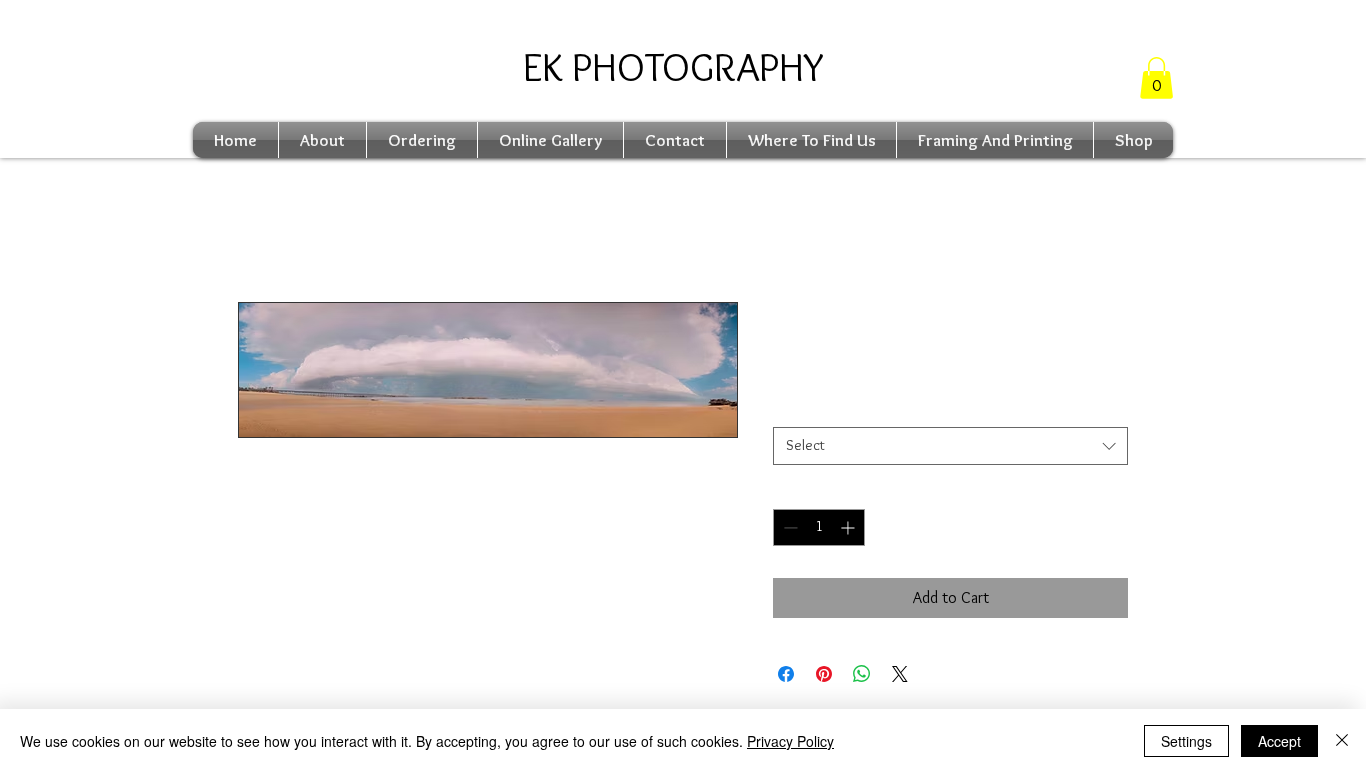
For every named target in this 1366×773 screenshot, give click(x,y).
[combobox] (950, 446)
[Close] (1342, 741)
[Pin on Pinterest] (824, 674)
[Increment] (849, 527)
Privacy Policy (790, 741)
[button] (1156, 78)
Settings (1186, 741)
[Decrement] (788, 527)
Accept (1279, 741)
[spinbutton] (819, 527)
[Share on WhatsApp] (862, 674)
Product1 (804, 410)
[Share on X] (900, 674)
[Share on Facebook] (786, 674)
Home (256, 229)
